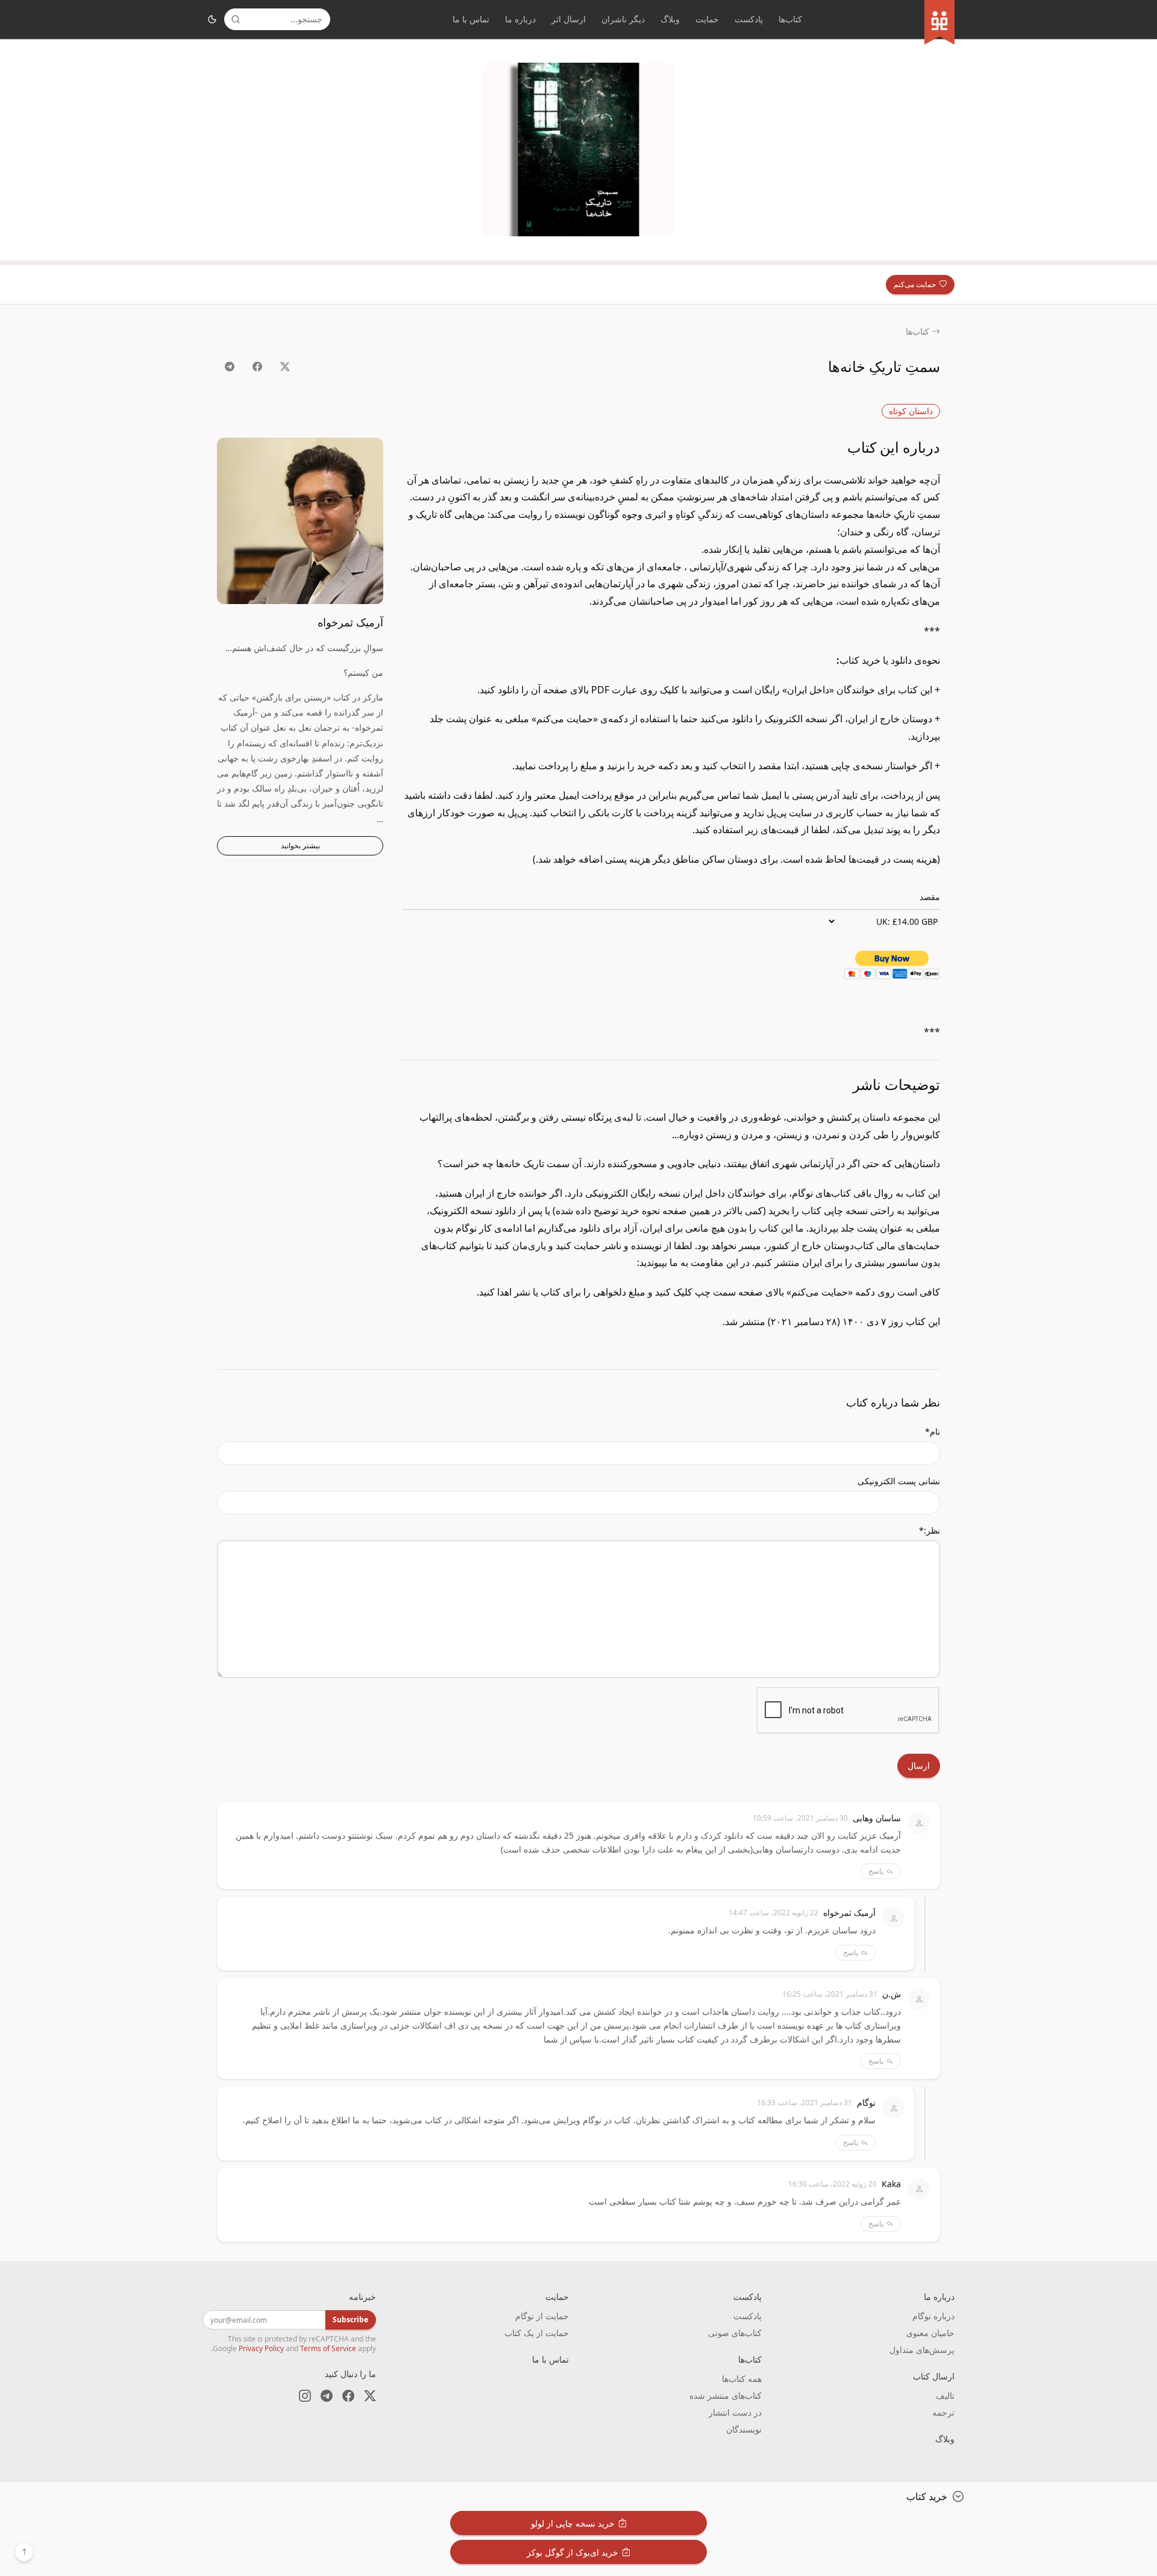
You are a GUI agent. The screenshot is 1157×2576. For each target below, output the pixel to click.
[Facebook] (348, 2396)
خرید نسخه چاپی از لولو (573, 2523)
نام (933, 1431)
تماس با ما (471, 19)
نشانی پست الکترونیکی (899, 1481)
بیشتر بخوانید (300, 846)
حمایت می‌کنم (915, 284)
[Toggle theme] (212, 19)
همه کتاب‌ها (742, 2379)
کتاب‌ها (790, 19)
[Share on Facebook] (257, 367)
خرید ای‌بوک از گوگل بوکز (572, 2552)
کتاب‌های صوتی (735, 2333)
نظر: (930, 1530)
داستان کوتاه (911, 411)
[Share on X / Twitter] (285, 367)
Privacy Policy (261, 2348)
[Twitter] (370, 2396)
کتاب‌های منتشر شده (726, 2395)
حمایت (707, 19)
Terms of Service (328, 2348)
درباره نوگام (933, 2316)
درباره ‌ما (520, 19)
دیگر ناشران (623, 19)
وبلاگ (670, 19)
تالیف (945, 2395)
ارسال (919, 1765)
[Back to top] (24, 2552)
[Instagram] (305, 2396)
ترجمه (943, 2412)
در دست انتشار (735, 2412)
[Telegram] (327, 2396)
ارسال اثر (569, 19)
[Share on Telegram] (230, 367)
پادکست (749, 19)
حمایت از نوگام (542, 2316)
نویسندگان (744, 2429)
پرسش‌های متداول (922, 2350)
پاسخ (876, 1871)
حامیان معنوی (930, 2333)
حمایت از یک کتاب (537, 2333)
